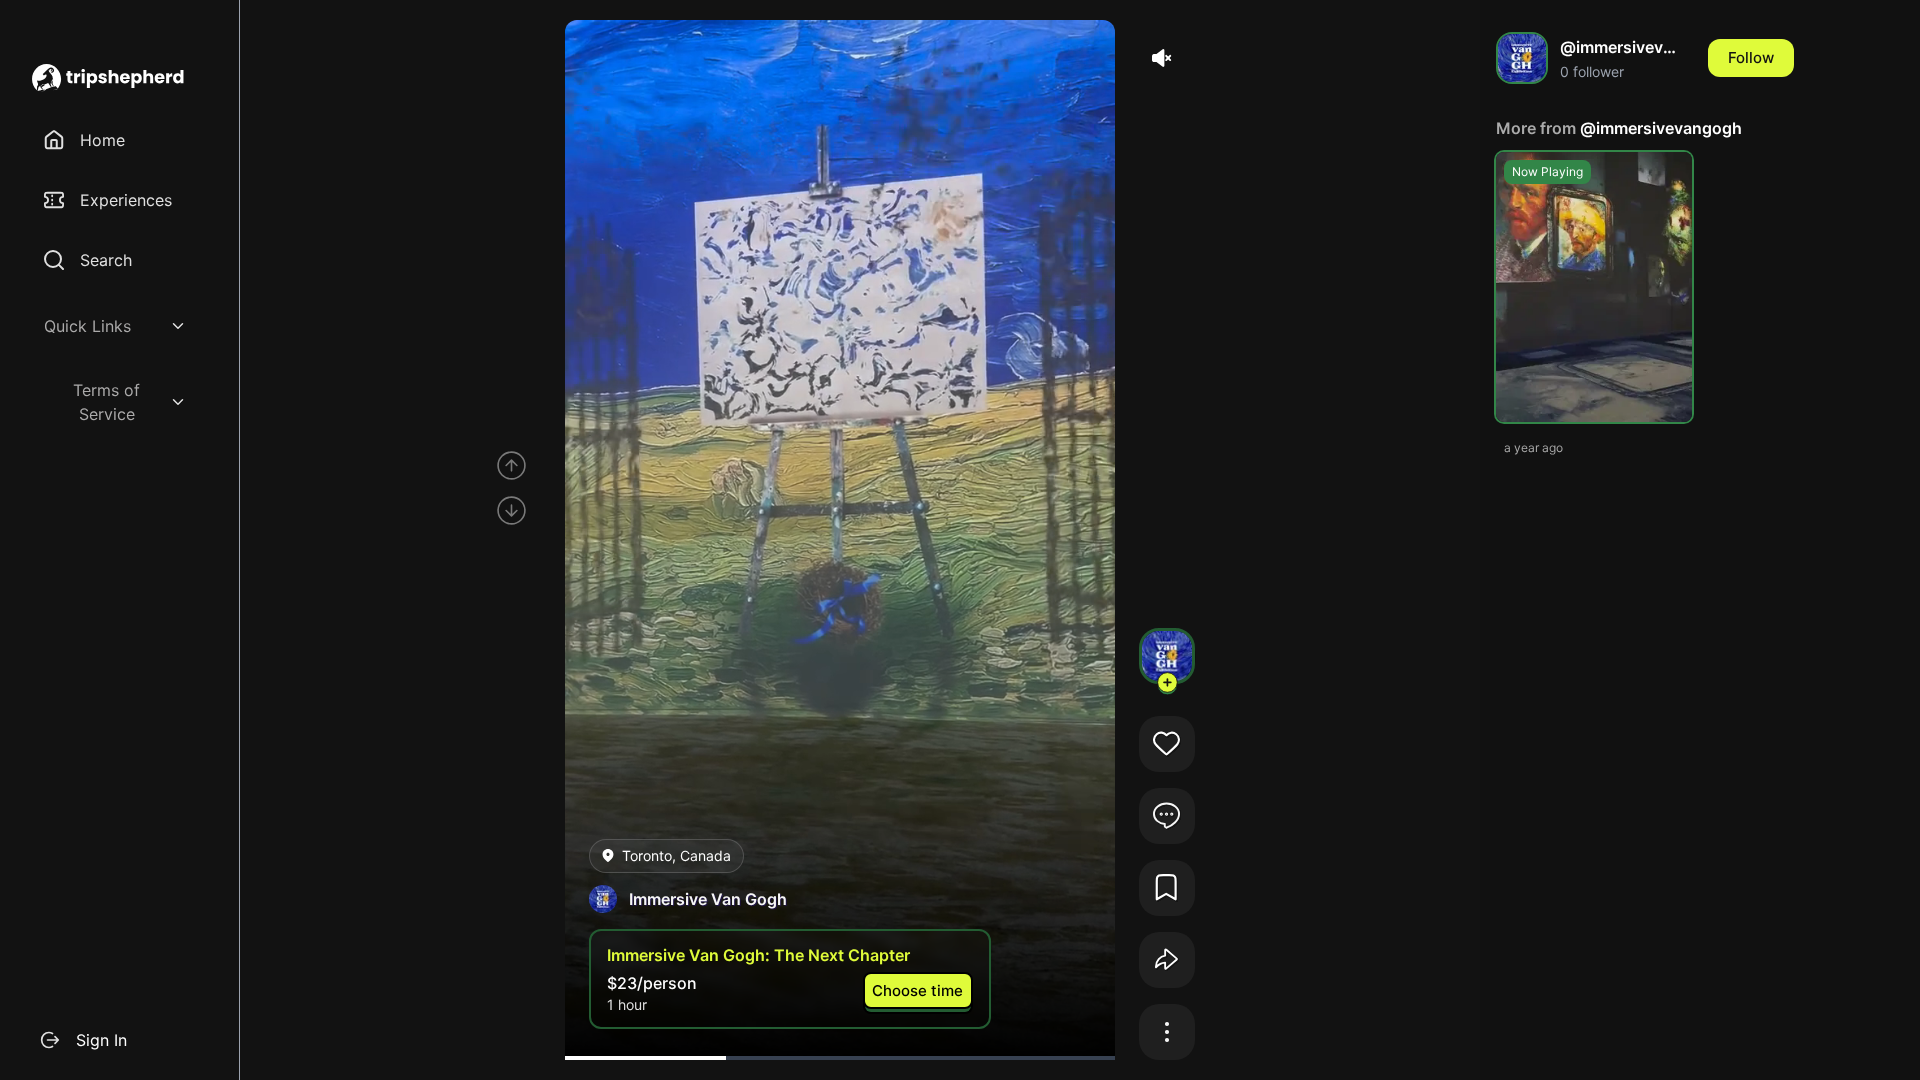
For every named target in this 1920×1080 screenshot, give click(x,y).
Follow (1751, 57)
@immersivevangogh (1661, 128)
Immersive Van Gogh (708, 899)
